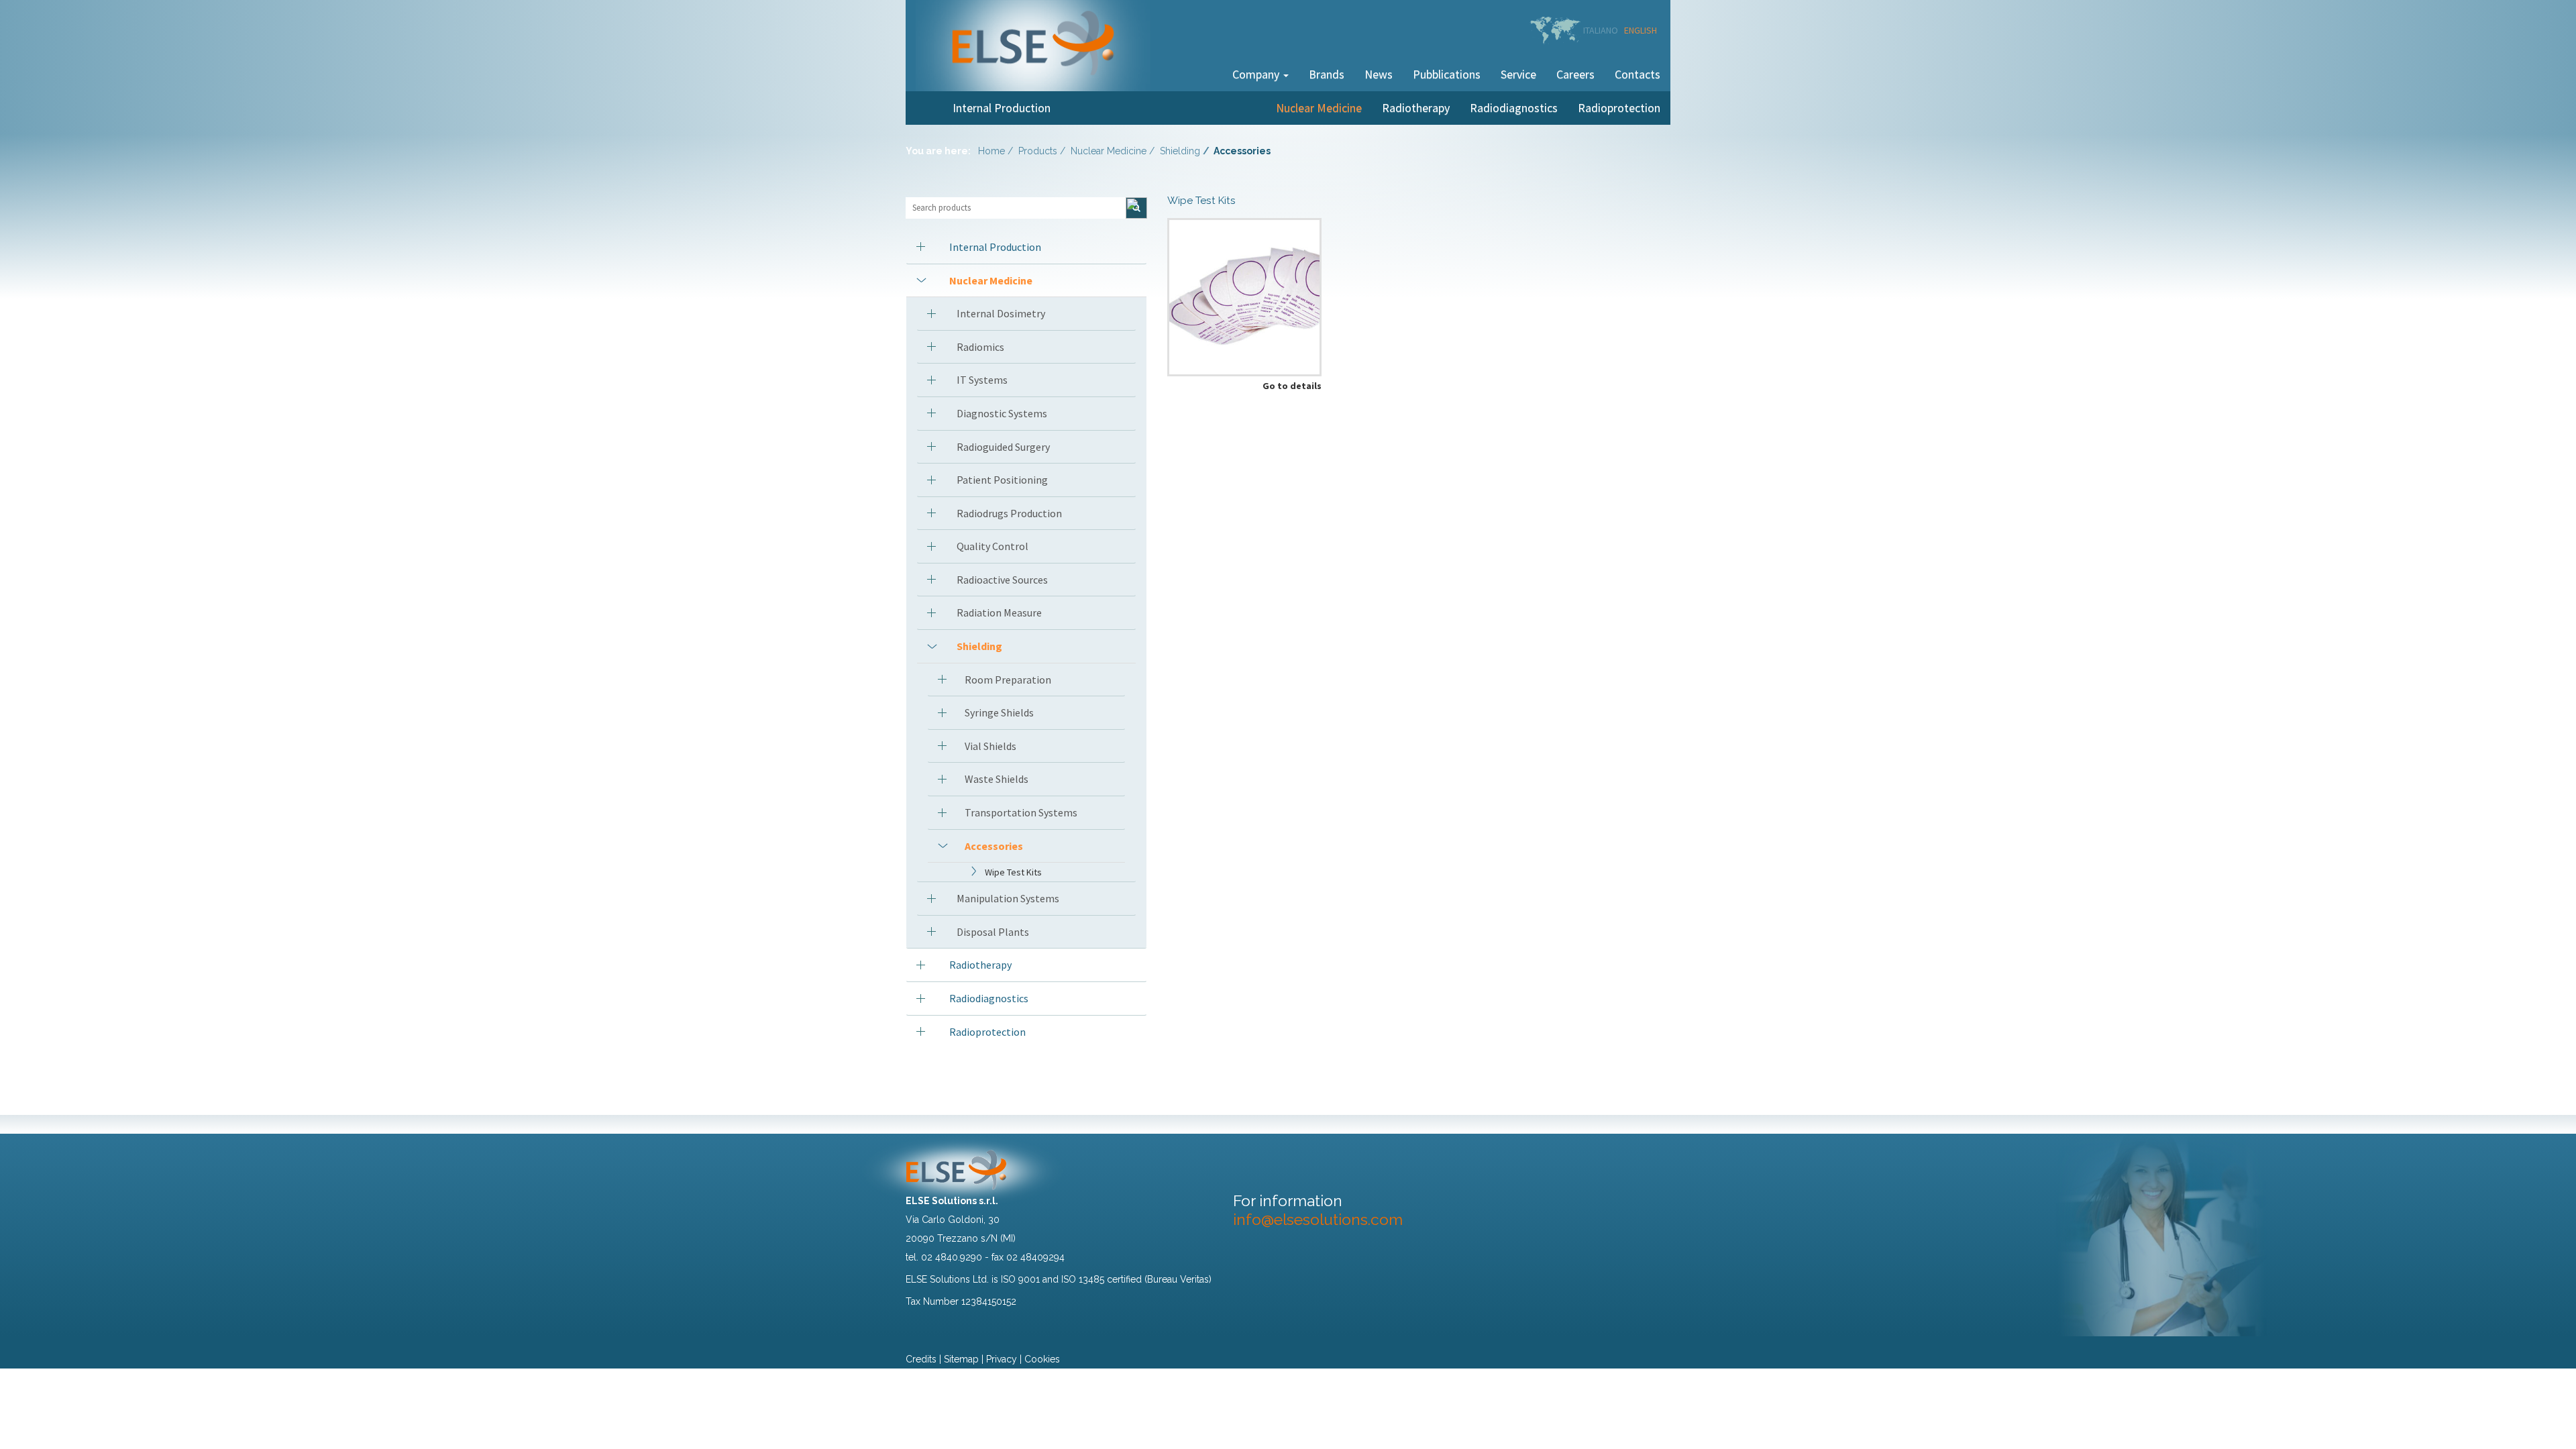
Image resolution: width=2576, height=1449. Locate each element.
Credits (921, 1359)
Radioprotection (1619, 108)
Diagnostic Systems (1002, 413)
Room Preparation (1008, 680)
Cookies (1042, 1359)
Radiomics (980, 347)
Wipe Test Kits (1013, 872)
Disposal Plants (993, 932)
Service (1518, 74)
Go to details (1292, 386)
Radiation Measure (999, 612)
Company (1257, 74)
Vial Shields (990, 746)
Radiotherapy (1416, 108)
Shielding (1180, 151)
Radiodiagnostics (1514, 108)
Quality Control (992, 546)
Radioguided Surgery (1003, 447)
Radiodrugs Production (1009, 513)
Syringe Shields (999, 712)
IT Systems (982, 380)
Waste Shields (997, 779)
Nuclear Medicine (1319, 108)
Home (991, 151)
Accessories (994, 846)
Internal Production (1002, 108)
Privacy (1002, 1359)
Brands (1327, 74)
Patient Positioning (1002, 480)
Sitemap (961, 1359)
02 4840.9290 (952, 1257)
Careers (1575, 74)
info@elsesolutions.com (1318, 1219)
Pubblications (1447, 74)
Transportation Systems (1021, 812)
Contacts (1638, 74)
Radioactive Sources (1002, 580)
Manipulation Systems (1008, 898)
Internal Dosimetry (1001, 313)
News (1379, 74)
